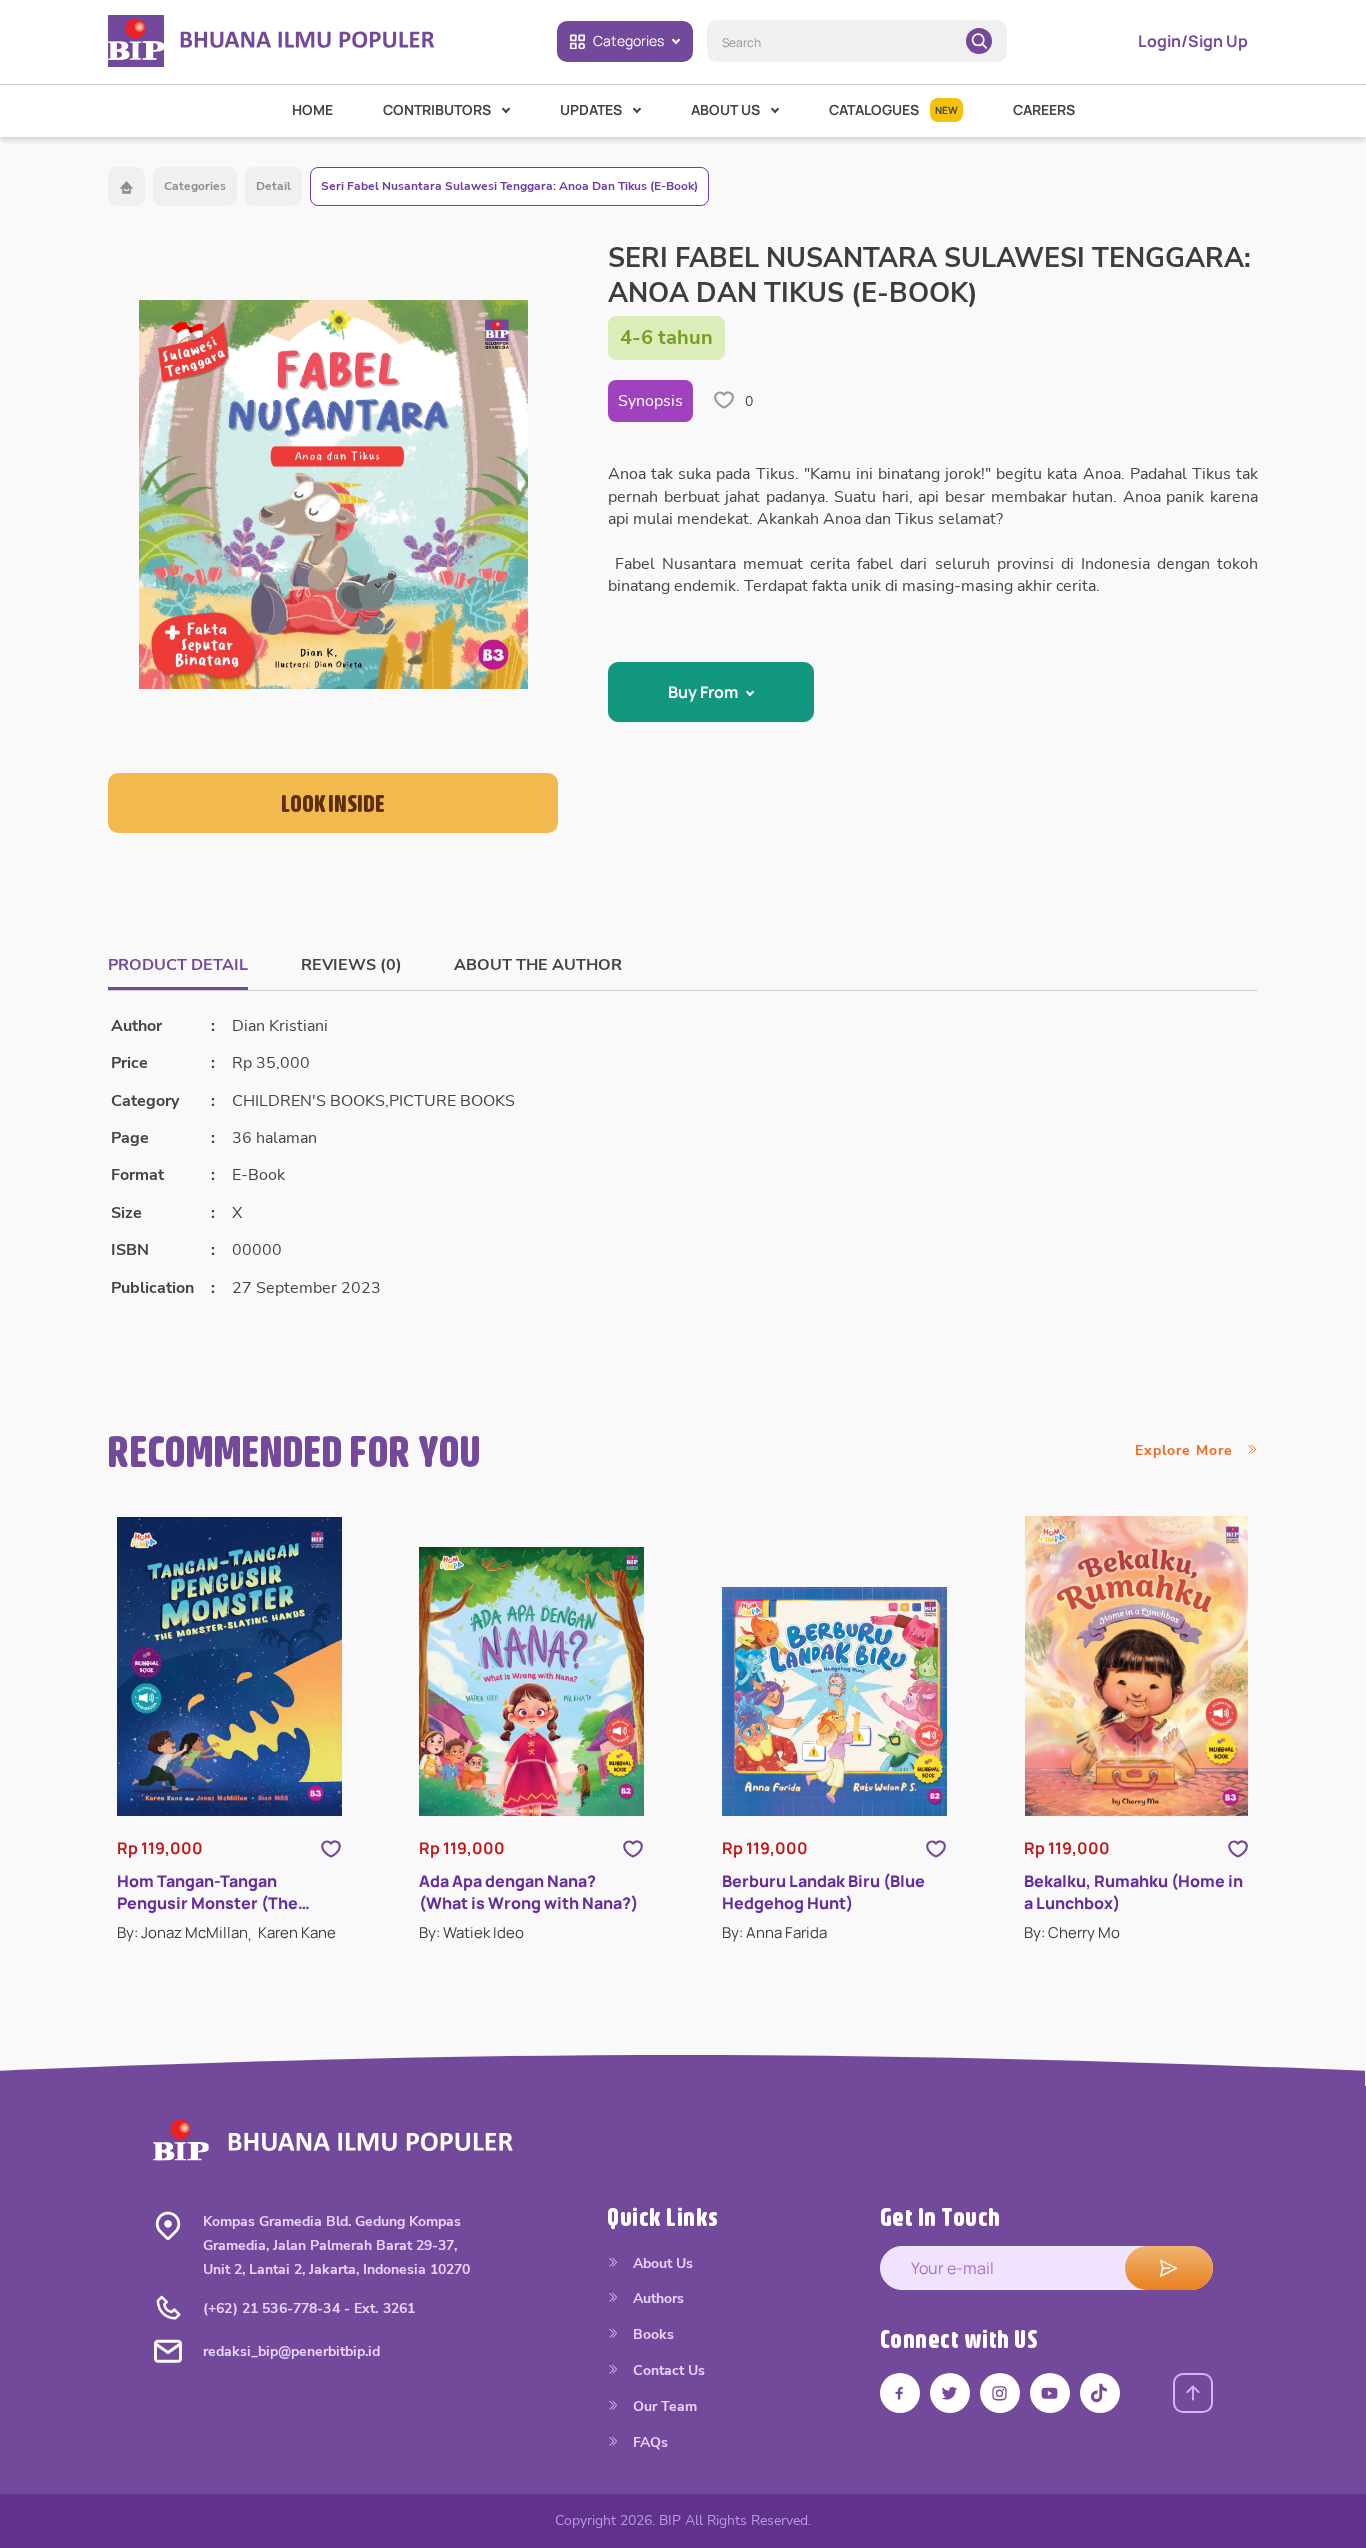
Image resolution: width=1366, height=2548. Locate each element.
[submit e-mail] (1169, 2268)
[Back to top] (1193, 2393)
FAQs (648, 2442)
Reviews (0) (351, 965)
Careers (1044, 109)
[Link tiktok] (1100, 2393)
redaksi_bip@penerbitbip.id (291, 2351)
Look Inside (333, 803)
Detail (273, 186)
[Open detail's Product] (229, 1666)
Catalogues (893, 109)
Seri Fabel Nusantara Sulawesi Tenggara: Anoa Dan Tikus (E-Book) (509, 186)
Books (651, 2334)
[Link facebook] (900, 2393)
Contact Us (667, 2370)
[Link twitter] (950, 2393)
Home (312, 109)
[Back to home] (126, 186)
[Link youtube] (1050, 2393)
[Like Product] (331, 1847)
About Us (661, 2263)
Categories (628, 40)
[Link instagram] (1000, 2393)
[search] (979, 41)
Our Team (663, 2406)
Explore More (1186, 1450)
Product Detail (178, 965)
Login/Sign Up (1193, 41)
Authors (656, 2298)
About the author (538, 965)
